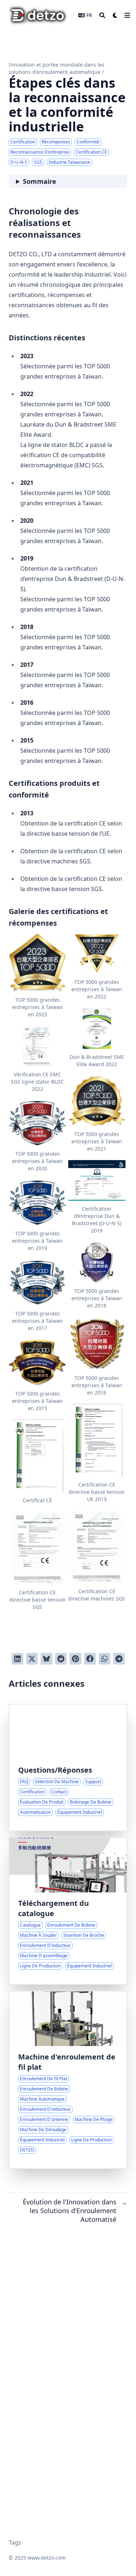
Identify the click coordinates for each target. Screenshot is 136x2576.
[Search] (102, 15)
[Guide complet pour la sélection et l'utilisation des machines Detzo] (68, 1768)
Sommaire (40, 181)
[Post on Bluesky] (46, 1659)
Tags (15, 2543)
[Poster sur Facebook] (90, 1659)
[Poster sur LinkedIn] (17, 1659)
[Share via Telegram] (119, 1659)
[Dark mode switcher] (115, 15)
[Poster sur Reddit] (61, 1659)
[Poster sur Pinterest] (75, 1659)
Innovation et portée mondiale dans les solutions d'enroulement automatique (57, 68)
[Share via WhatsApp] (104, 1659)
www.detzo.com (47, 2558)
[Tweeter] (32, 1659)
